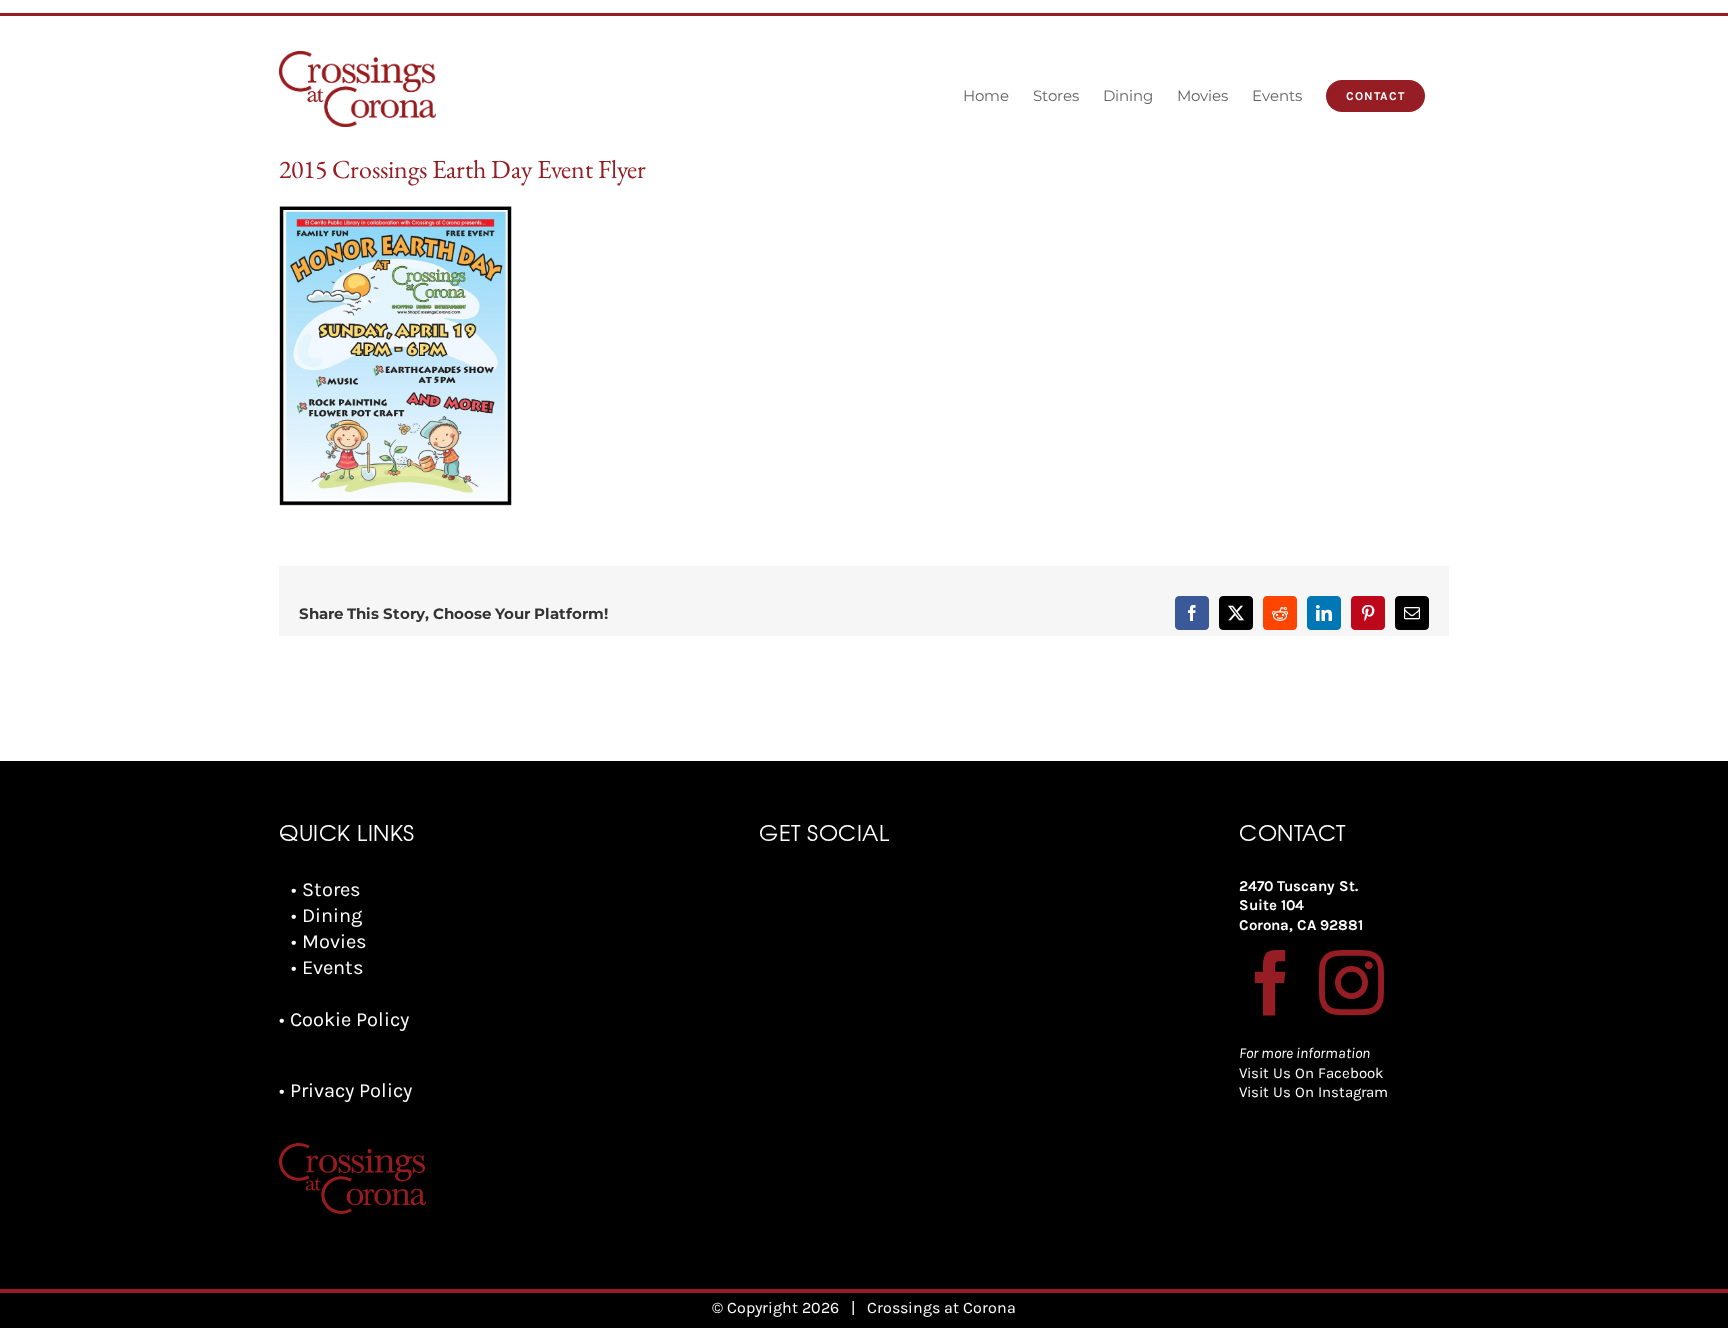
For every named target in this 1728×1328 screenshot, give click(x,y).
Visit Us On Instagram (1313, 1092)
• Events (327, 967)
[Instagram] (1351, 982)
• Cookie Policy (344, 1019)
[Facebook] (1271, 982)
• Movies (329, 941)
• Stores (326, 889)
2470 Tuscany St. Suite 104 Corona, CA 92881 (1301, 905)
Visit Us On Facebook (1311, 1073)
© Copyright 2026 (775, 1307)
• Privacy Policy (345, 1090)
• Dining (326, 915)
